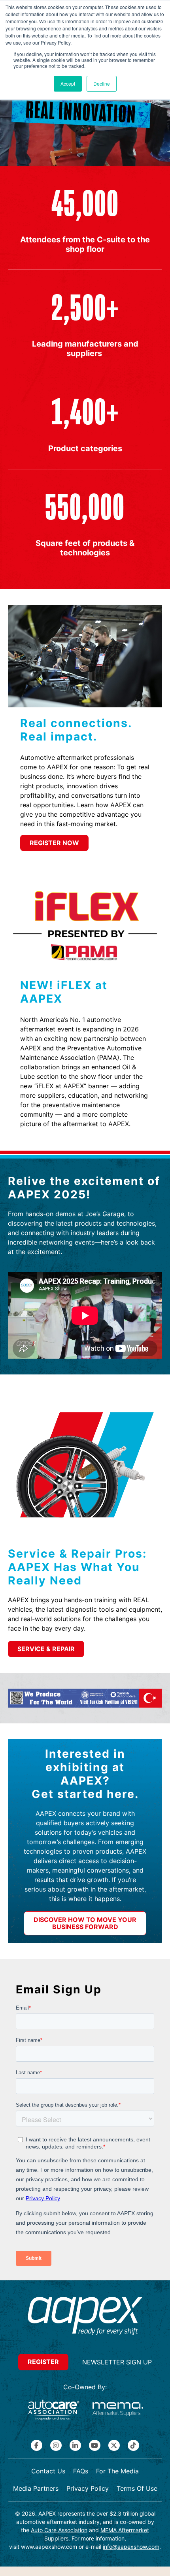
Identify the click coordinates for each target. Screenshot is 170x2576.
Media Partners (36, 2488)
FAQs (81, 2471)
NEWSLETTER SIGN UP (117, 2362)
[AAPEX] (85, 2317)
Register (43, 2362)
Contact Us (48, 2471)
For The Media (117, 2471)
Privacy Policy (88, 2488)
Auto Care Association (59, 2530)
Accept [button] (68, 83)
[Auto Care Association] (54, 2410)
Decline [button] (102, 83)
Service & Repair (46, 1649)
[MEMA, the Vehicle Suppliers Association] (118, 2410)
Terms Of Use (137, 2488)
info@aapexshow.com (131, 2547)
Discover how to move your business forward (85, 1923)
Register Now (54, 843)
